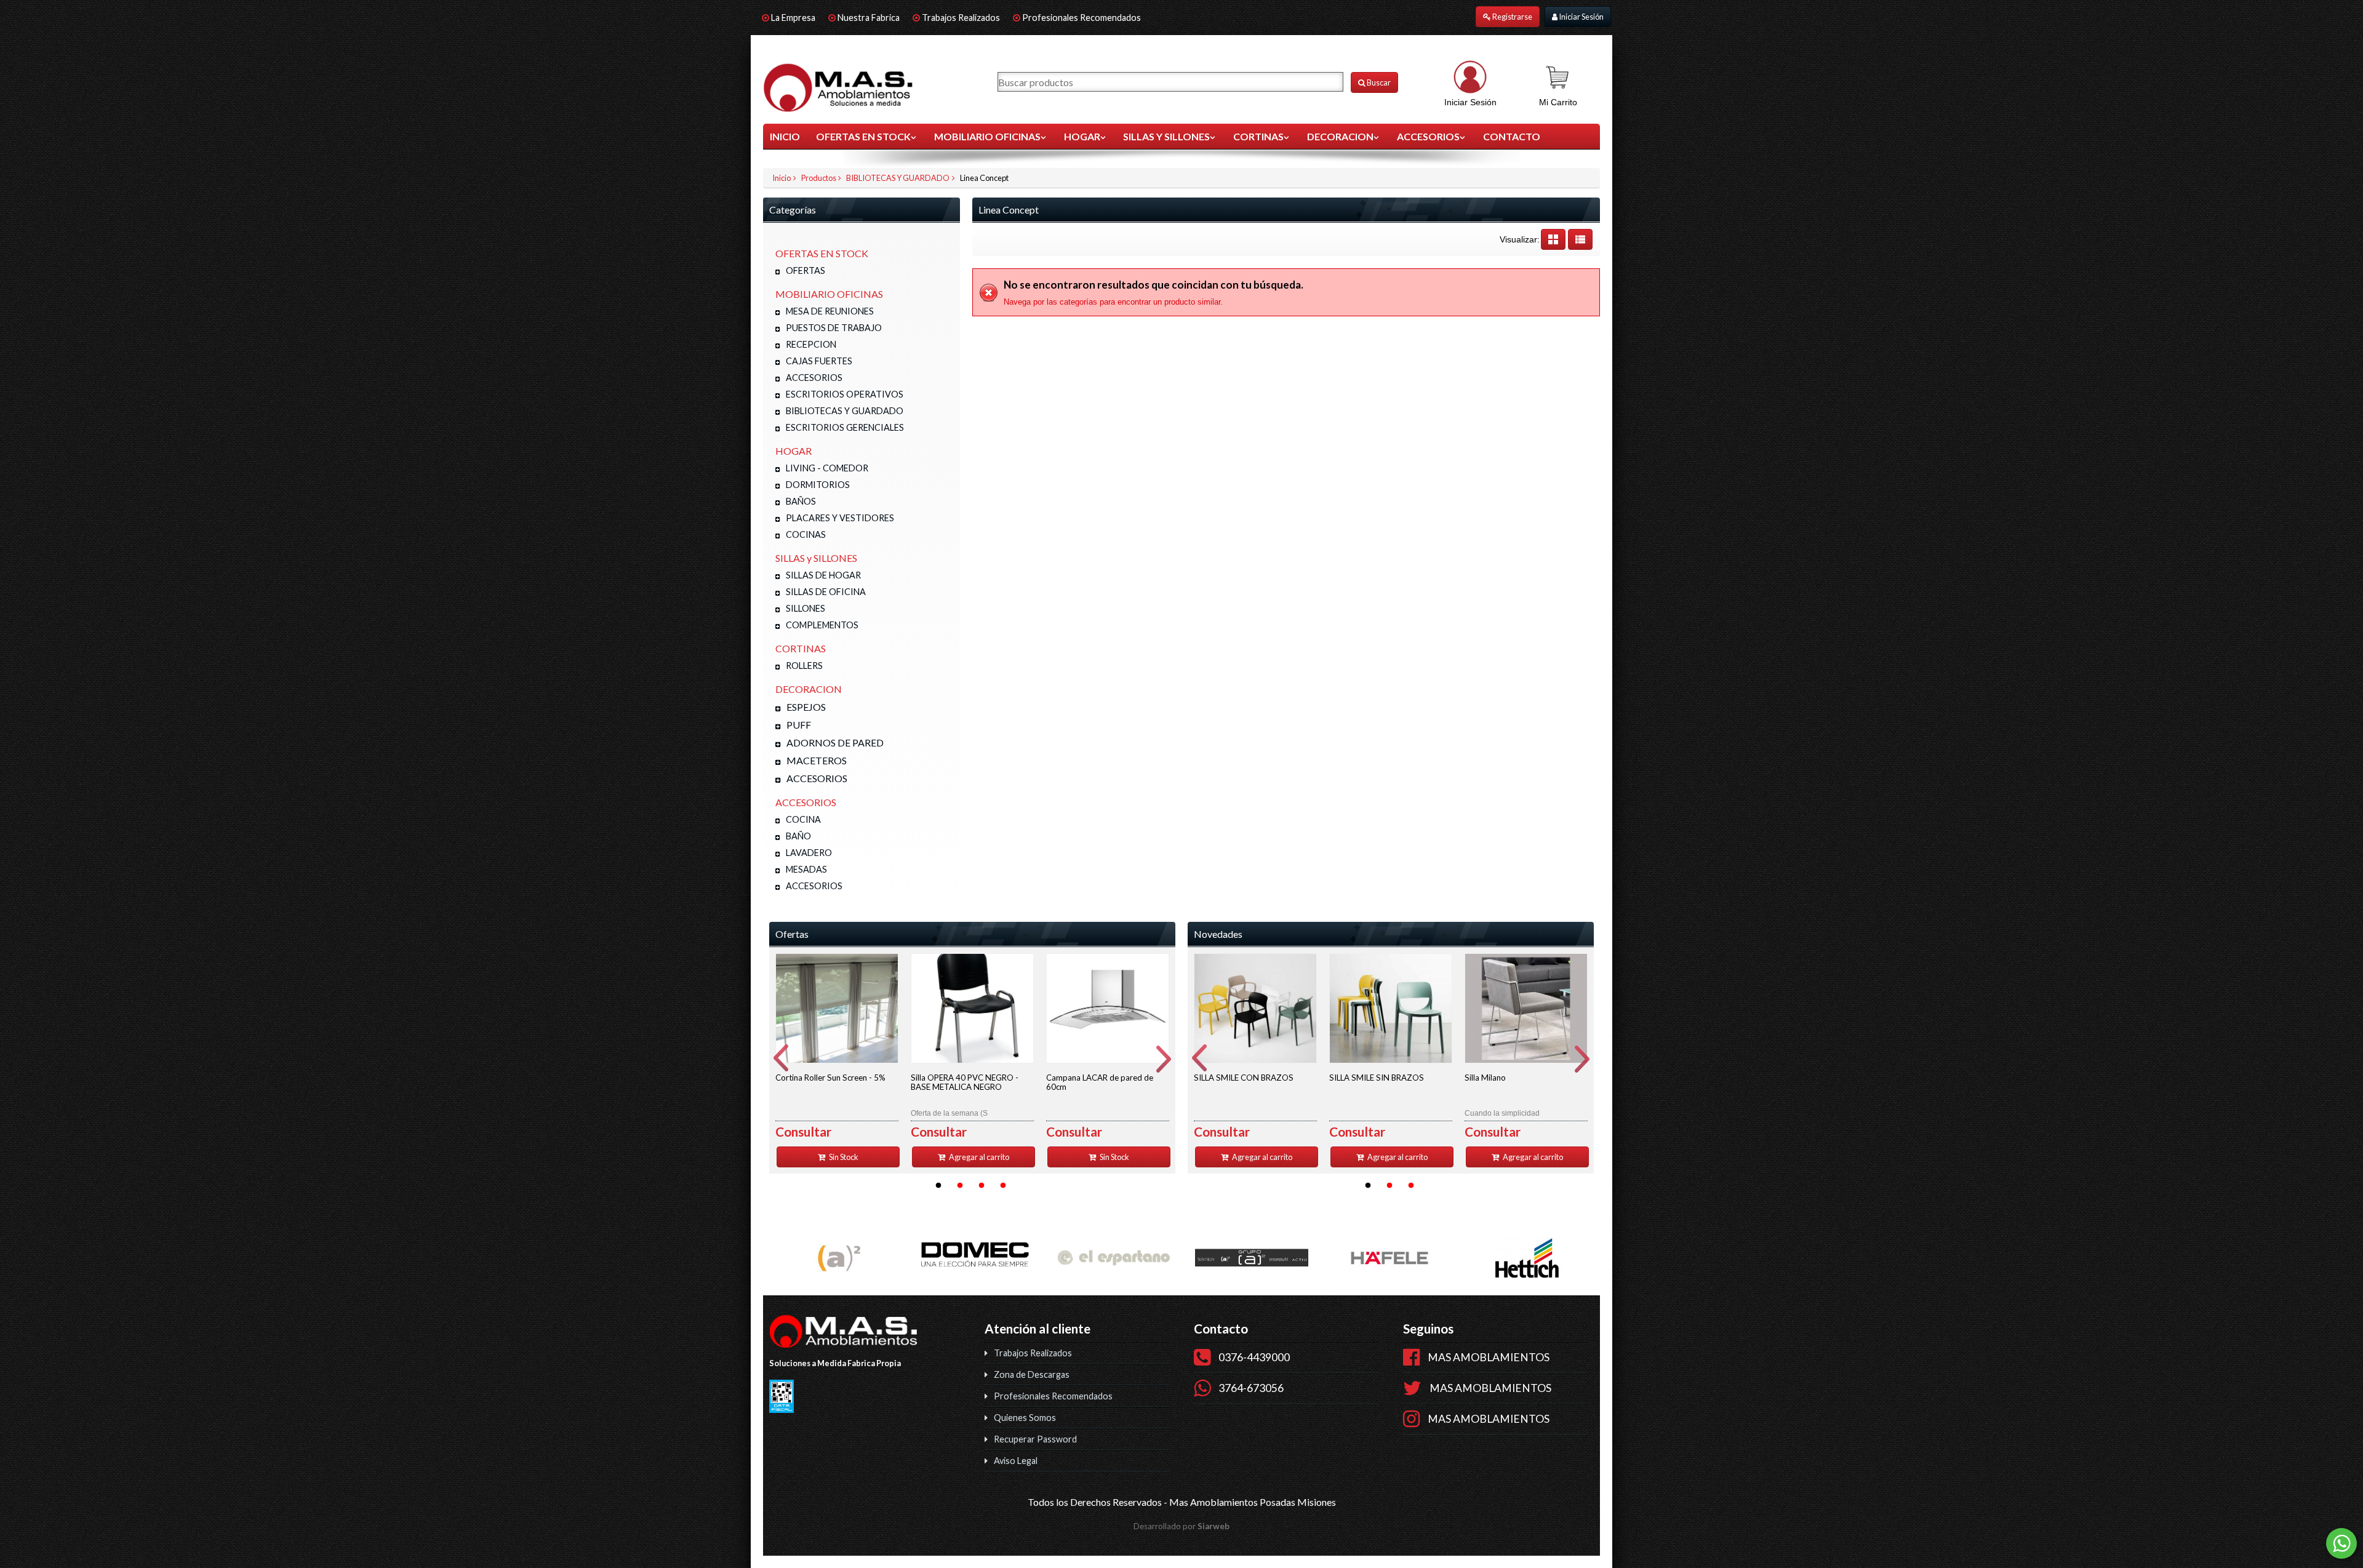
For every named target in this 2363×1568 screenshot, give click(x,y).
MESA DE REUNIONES (830, 311)
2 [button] (960, 1186)
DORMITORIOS (818, 485)
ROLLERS (804, 666)
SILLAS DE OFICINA (826, 592)
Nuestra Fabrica (870, 18)
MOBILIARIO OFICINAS (987, 136)
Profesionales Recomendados (1082, 18)
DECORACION (1340, 136)
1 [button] (938, 1186)
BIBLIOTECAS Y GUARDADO (898, 178)
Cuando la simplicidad (1502, 1095)
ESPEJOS (806, 707)
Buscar (1378, 82)
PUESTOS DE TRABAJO (834, 328)
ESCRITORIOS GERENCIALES (845, 427)
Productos (819, 178)
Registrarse (1512, 17)
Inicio (785, 136)
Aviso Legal (1016, 1461)
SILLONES (806, 608)
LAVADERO (809, 853)
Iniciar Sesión (1581, 17)
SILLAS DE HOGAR (823, 575)
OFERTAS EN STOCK (863, 136)
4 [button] (1003, 1186)
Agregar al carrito (978, 1157)
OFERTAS (806, 270)
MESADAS (806, 869)
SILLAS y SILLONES (1166, 136)
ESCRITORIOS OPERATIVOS (845, 394)
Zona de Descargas (1032, 1374)
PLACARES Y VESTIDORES (840, 518)
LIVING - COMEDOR (827, 468)
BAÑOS (801, 501)
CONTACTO (1512, 136)
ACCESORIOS (1428, 136)
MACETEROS (817, 760)
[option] (837, 1060)
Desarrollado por (1181, 1526)
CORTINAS (1258, 136)
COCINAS (806, 534)
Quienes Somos (1025, 1418)
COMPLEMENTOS (822, 625)
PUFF (799, 725)
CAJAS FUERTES (819, 361)
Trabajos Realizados (961, 18)
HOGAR (1082, 136)
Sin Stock (843, 1157)
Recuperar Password (1035, 1439)
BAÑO (798, 836)
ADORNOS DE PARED (835, 742)
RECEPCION (811, 344)
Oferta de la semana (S (965, 1095)
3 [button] (982, 1186)
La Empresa (793, 18)
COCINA (803, 819)
